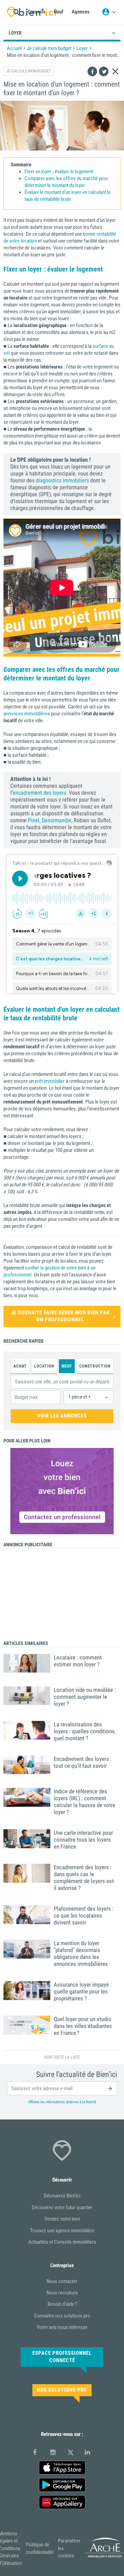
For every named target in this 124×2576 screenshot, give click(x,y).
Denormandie (56, 820)
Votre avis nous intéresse (62, 2327)
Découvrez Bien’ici (62, 2196)
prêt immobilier (50, 1081)
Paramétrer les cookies (69, 2548)
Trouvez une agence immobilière (62, 2231)
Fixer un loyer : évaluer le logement (59, 172)
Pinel (34, 820)
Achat (20, 1366)
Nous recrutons (62, 2293)
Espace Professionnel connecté (62, 2357)
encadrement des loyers (39, 793)
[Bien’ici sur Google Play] (62, 2485)
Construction (95, 1366)
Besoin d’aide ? (62, 2304)
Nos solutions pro (62, 2390)
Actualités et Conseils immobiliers (62, 2242)
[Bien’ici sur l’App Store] (62, 2468)
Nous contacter (62, 2281)
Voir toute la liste (62, 2057)
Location (44, 1366)
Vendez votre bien (62, 2219)
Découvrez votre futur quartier (62, 2207)
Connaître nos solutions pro (62, 2316)
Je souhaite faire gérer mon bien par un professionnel (60, 1316)
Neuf (67, 1366)
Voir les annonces (62, 1416)
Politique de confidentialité (40, 2548)
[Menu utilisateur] (109, 12)
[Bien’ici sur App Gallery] (62, 2502)
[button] (89, 1397)
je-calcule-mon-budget (29, 71)
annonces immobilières (27, 714)
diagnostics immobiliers (62, 481)
